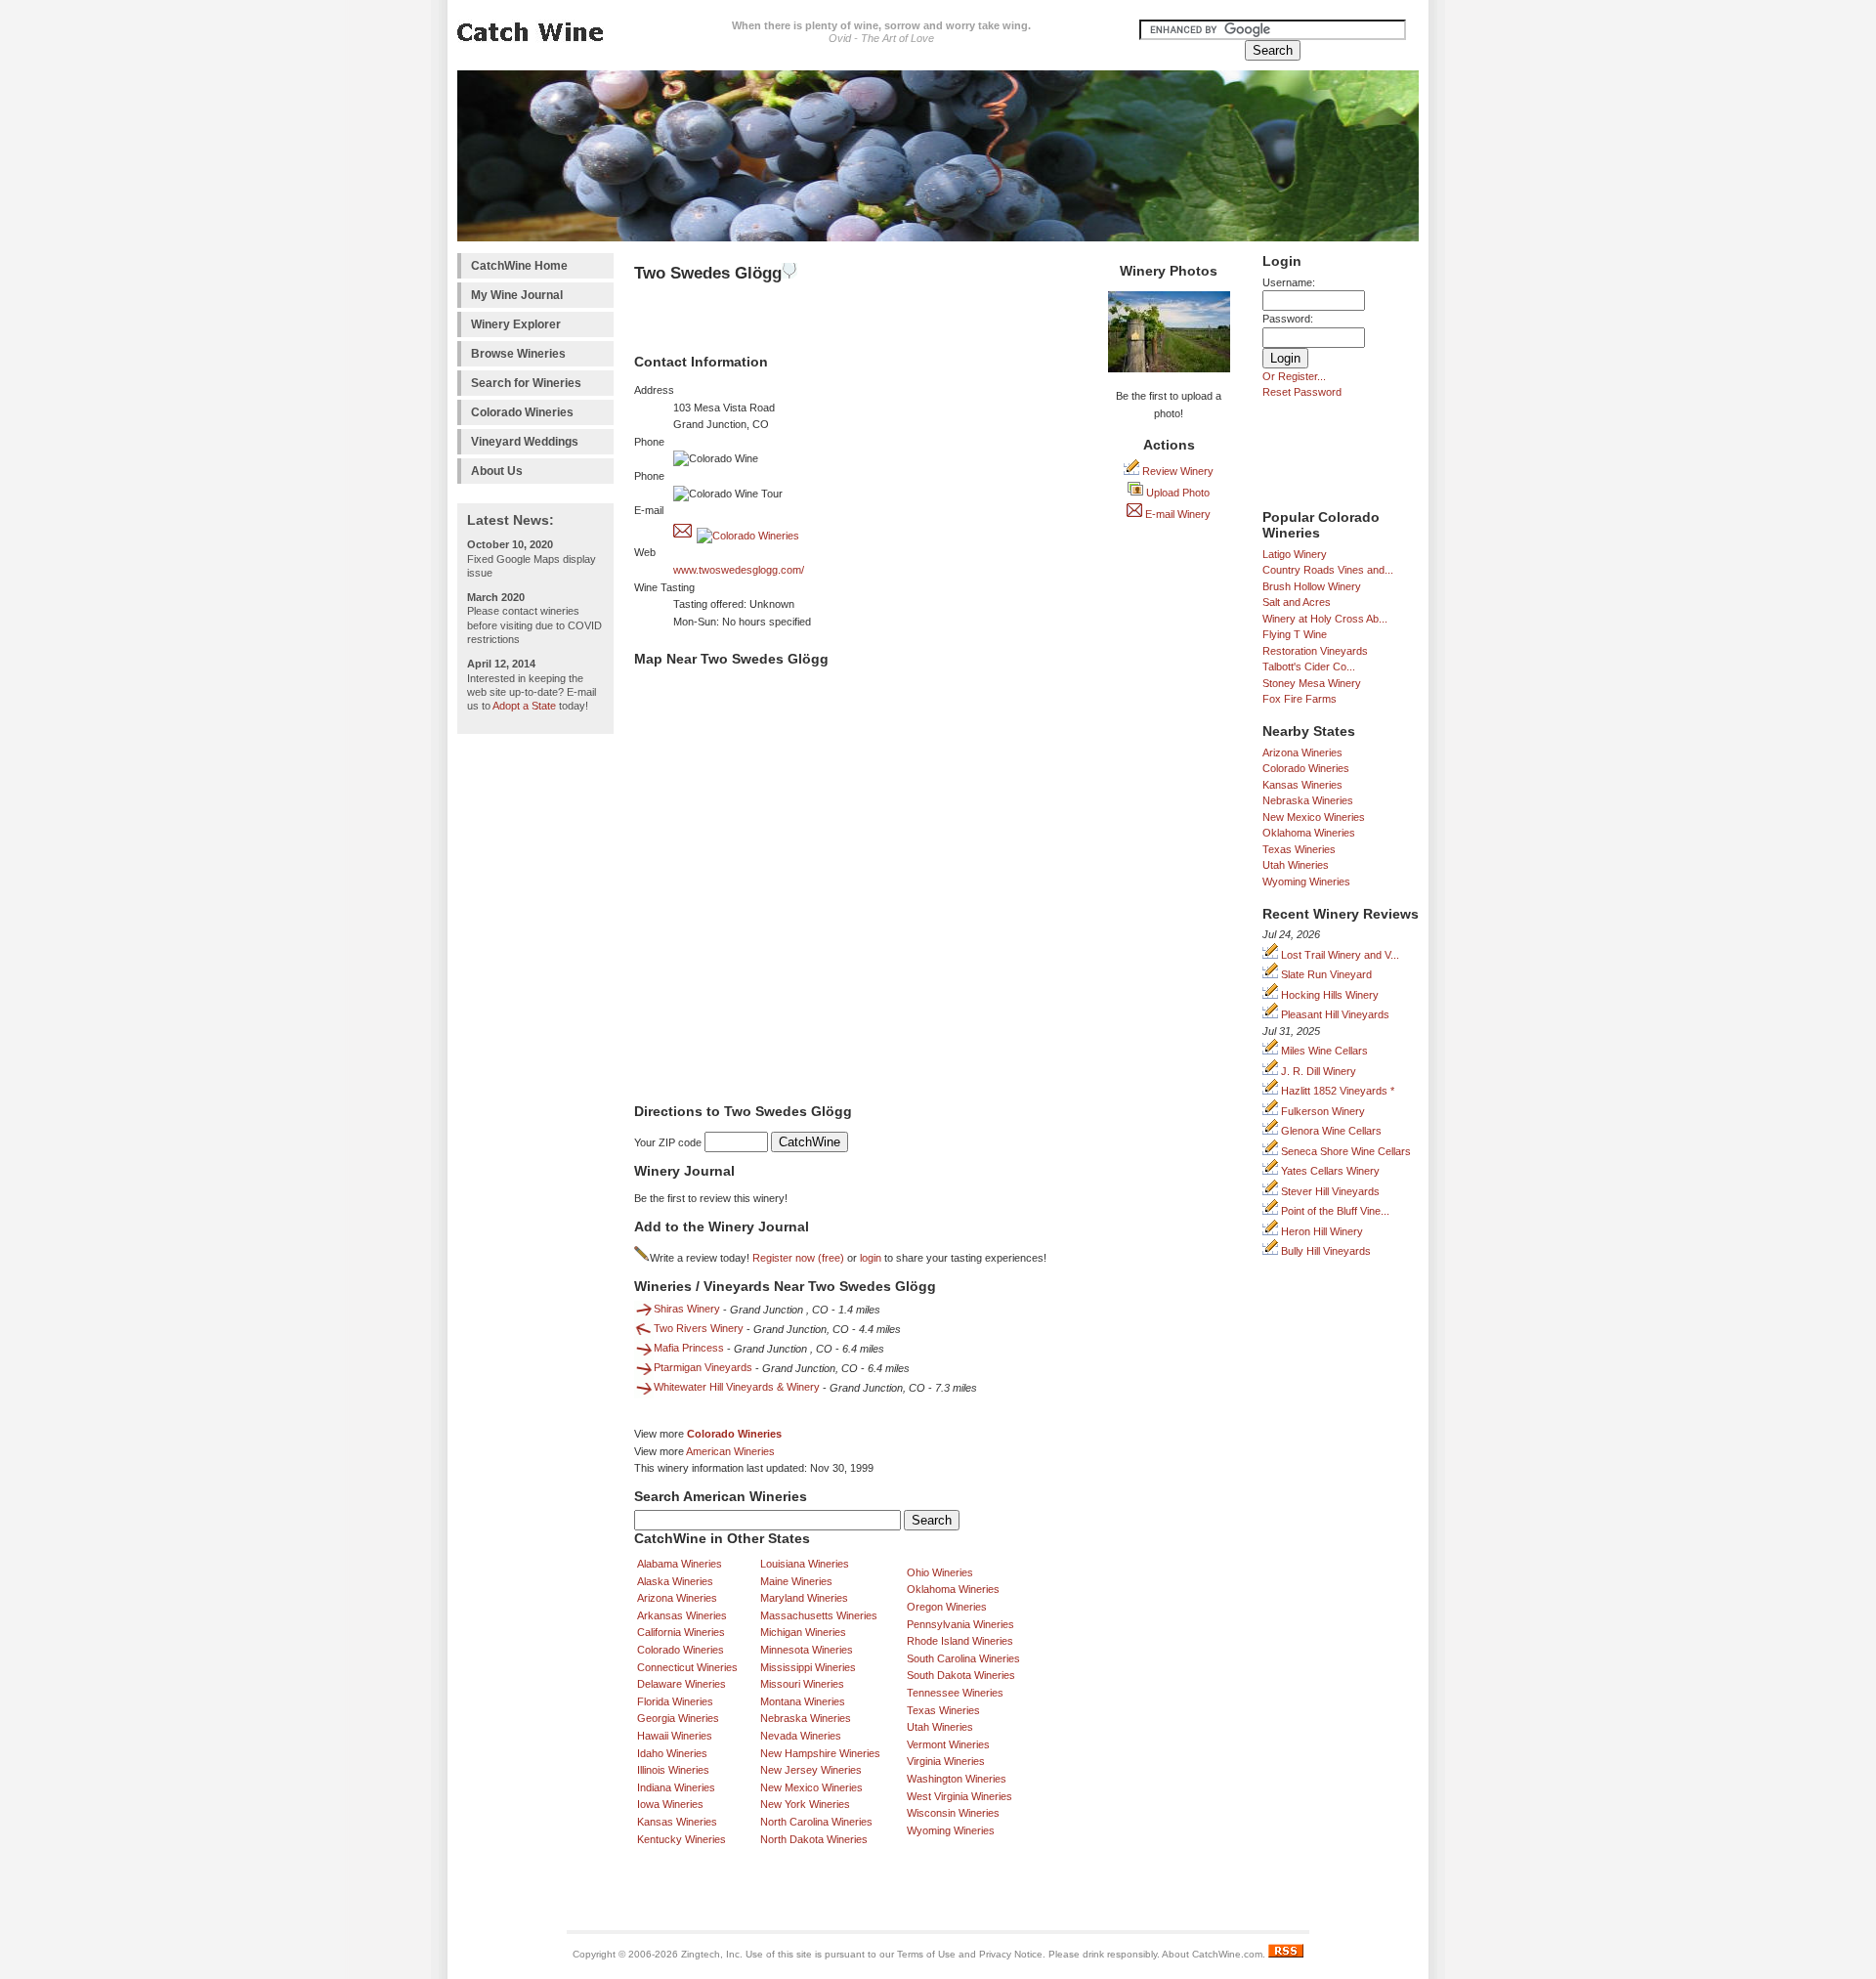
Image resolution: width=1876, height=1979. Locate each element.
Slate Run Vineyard (1325, 974)
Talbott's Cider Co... (1309, 667)
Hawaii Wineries (675, 1736)
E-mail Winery (1176, 514)
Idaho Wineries (672, 1753)
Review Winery (1176, 471)
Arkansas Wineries (682, 1615)
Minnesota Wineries (807, 1650)
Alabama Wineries (680, 1564)
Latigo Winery (1295, 554)
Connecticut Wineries (687, 1667)
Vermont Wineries (948, 1744)
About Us (497, 471)
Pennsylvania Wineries (960, 1624)
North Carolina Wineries (816, 1822)
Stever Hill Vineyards (1329, 1191)
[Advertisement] (535, 1037)
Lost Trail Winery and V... (1339, 955)
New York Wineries (805, 1804)
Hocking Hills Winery (1328, 995)
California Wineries (681, 1632)
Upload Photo (1176, 493)
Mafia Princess (689, 1348)
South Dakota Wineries (961, 1675)
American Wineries (730, 1451)
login (871, 1258)
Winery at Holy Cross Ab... (1325, 619)
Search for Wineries (526, 383)
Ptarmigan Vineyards (703, 1367)
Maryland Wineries (804, 1598)
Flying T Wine (1295, 634)
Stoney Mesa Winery (1312, 683)
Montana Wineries (803, 1701)
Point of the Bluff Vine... (1334, 1211)
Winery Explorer (516, 324)
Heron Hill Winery (1321, 1231)
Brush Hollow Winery (1312, 586)
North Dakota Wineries (814, 1839)
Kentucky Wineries (682, 1839)
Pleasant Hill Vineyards (1334, 1014)
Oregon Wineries (947, 1607)
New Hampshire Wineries (820, 1753)
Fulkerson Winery (1322, 1111)
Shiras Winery (687, 1309)
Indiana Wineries (676, 1787)
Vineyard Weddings (525, 442)
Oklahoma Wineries (1309, 833)
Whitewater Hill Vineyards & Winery (737, 1387)
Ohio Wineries (940, 1572)
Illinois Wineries (673, 1770)
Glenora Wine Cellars (1330, 1131)
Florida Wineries (675, 1701)
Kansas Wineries (1302, 785)
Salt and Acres (1297, 602)
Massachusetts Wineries (819, 1615)
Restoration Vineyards (1315, 651)
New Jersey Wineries (811, 1770)
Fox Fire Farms (1300, 699)
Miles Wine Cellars (1323, 1051)
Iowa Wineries (670, 1804)
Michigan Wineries (803, 1632)
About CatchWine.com (1212, 1954)
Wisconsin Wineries (953, 1813)
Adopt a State (524, 706)
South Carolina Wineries (963, 1658)
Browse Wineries (518, 354)
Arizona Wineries (1302, 753)
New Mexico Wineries (1314, 817)
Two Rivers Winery (699, 1328)
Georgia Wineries (678, 1718)
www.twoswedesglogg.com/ (739, 570)
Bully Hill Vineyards (1324, 1251)
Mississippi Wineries (808, 1667)
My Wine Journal (517, 295)
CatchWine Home (519, 266)
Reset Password (1302, 392)
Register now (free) (798, 1258)
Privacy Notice (1011, 1954)
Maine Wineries (796, 1581)
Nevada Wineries (801, 1736)
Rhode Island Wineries (960, 1641)
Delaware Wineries (682, 1684)
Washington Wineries (957, 1779)
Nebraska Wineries (1308, 800)
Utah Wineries (1296, 865)
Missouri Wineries (802, 1684)
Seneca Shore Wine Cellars (1344, 1151)
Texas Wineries (1299, 849)
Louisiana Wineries (805, 1564)
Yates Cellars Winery (1329, 1171)
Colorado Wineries (522, 412)
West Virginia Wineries (959, 1796)
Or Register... (1294, 376)
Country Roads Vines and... (1328, 570)
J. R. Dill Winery (1317, 1071)
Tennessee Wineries (955, 1693)
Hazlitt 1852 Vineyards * (1336, 1091)
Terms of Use (926, 1954)
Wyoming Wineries (1306, 882)
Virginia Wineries (946, 1761)
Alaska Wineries (675, 1581)
